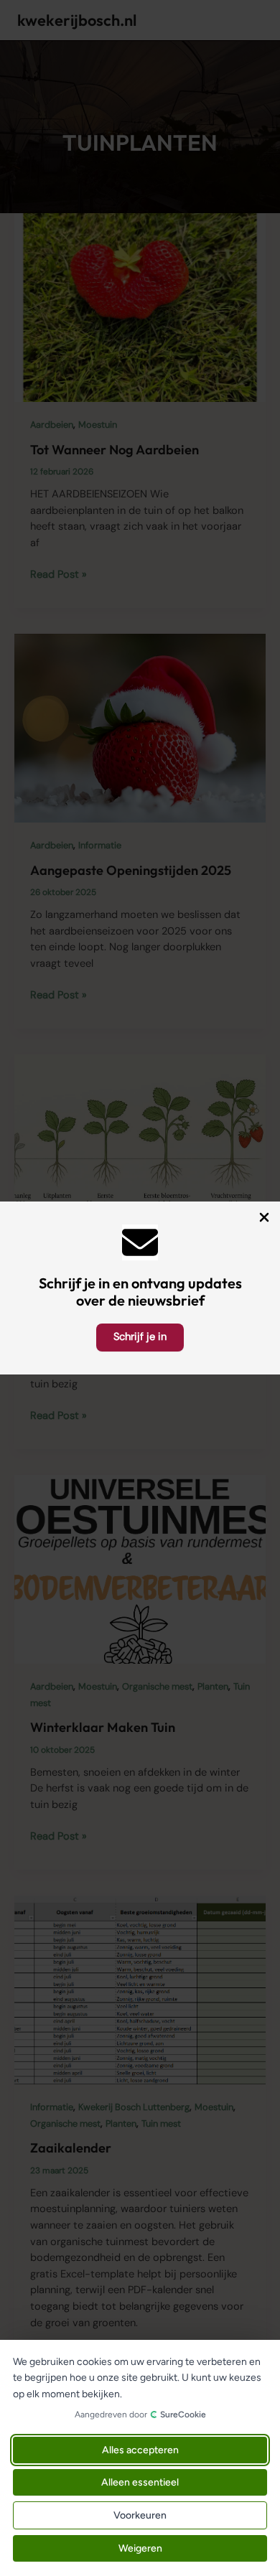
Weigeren (140, 2548)
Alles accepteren (140, 2450)
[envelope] (140, 1242)
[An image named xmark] (264, 1217)
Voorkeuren (140, 2515)
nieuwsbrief (166, 1300)
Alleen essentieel (140, 2482)
